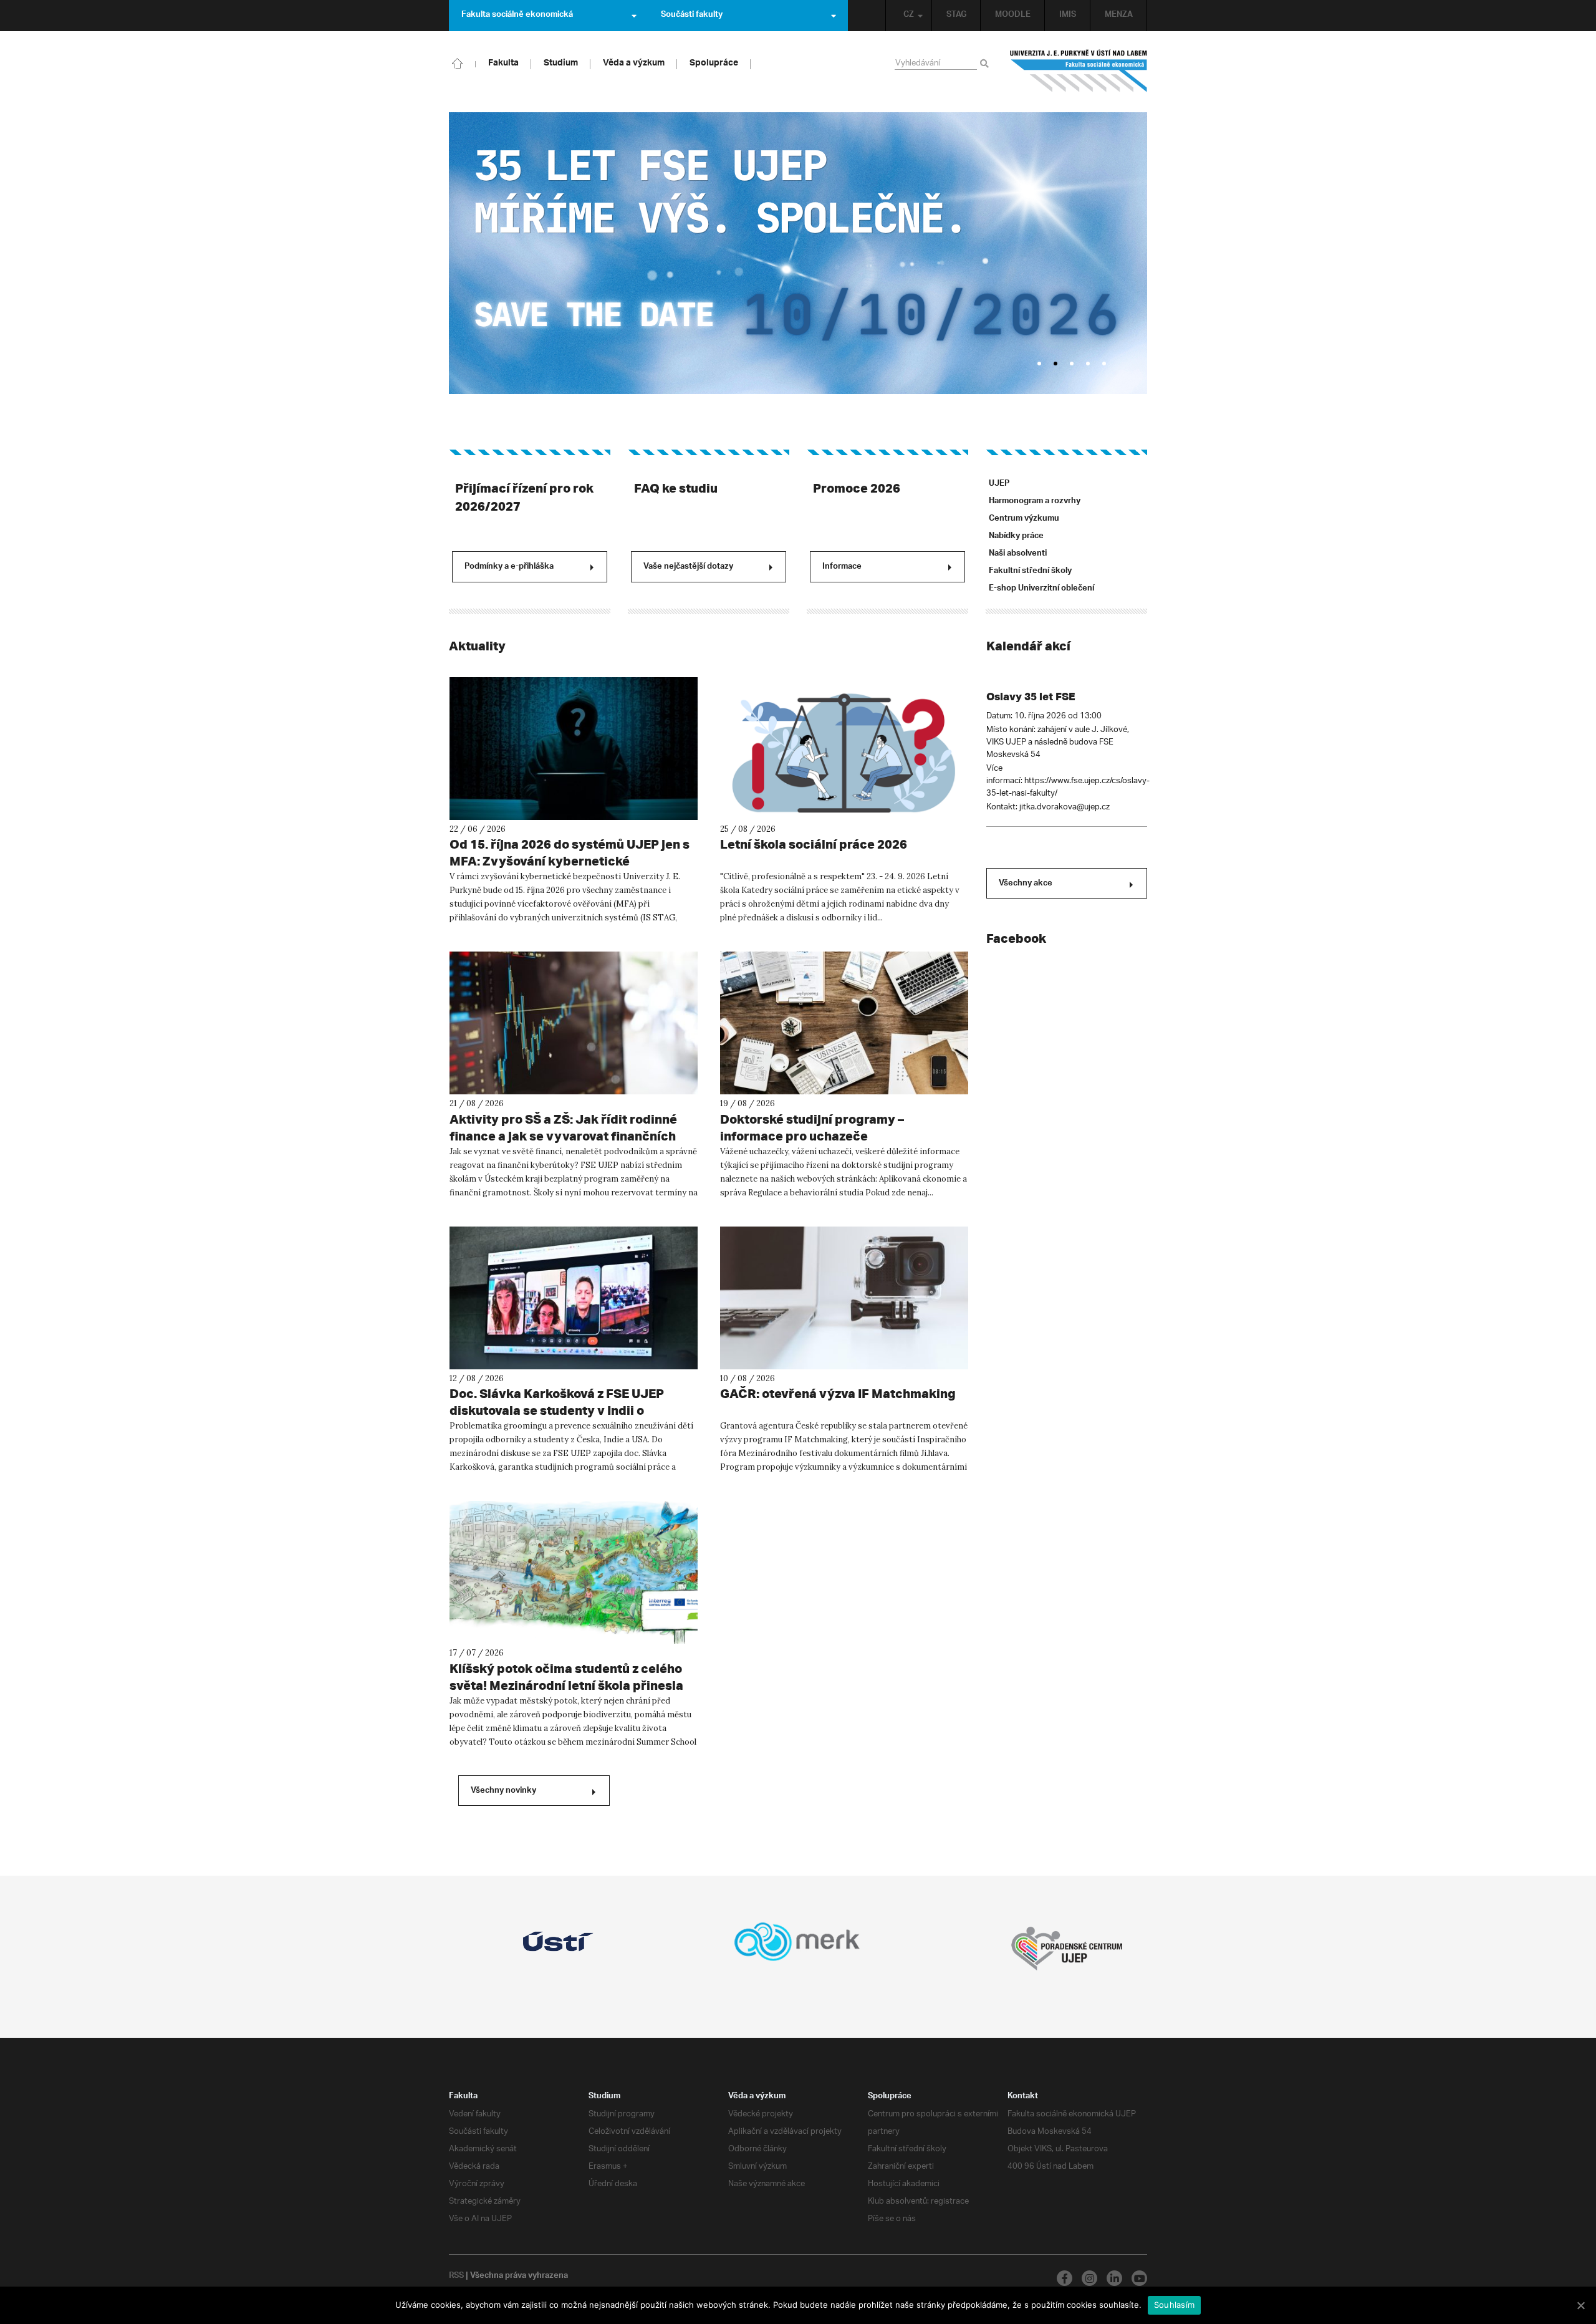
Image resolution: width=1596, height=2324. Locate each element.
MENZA (1119, 16)
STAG (956, 16)
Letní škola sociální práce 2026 (814, 844)
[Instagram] (1089, 2278)
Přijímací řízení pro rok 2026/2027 (524, 497)
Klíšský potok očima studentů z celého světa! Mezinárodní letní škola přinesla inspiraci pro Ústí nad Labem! (566, 1685)
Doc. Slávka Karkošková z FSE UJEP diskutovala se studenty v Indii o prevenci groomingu (557, 1410)
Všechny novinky (503, 1791)
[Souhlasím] (1580, 2305)
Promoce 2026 (857, 488)
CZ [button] (909, 16)
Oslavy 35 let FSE (1031, 696)
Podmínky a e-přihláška (509, 567)
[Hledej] (987, 64)
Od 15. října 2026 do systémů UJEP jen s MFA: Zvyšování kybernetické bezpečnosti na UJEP (570, 861)
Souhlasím (1174, 2305)
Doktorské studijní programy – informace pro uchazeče (812, 1127)
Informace (842, 567)
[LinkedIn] (1114, 2278)
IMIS (1068, 16)
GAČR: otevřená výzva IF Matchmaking (838, 1393)
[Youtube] (1139, 2278)
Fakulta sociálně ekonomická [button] (517, 16)
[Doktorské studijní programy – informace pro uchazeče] (844, 1023)
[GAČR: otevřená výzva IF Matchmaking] (844, 1298)
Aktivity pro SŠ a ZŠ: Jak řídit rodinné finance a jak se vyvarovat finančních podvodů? (563, 1136)
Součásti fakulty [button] (692, 16)
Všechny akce (1026, 884)
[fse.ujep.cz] (1079, 71)
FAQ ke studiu (676, 488)
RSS (456, 2277)
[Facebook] (1065, 2278)
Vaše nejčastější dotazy (688, 567)
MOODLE (1013, 16)
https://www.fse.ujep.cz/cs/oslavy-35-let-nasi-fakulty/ (1068, 787)
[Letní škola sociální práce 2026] (844, 749)
